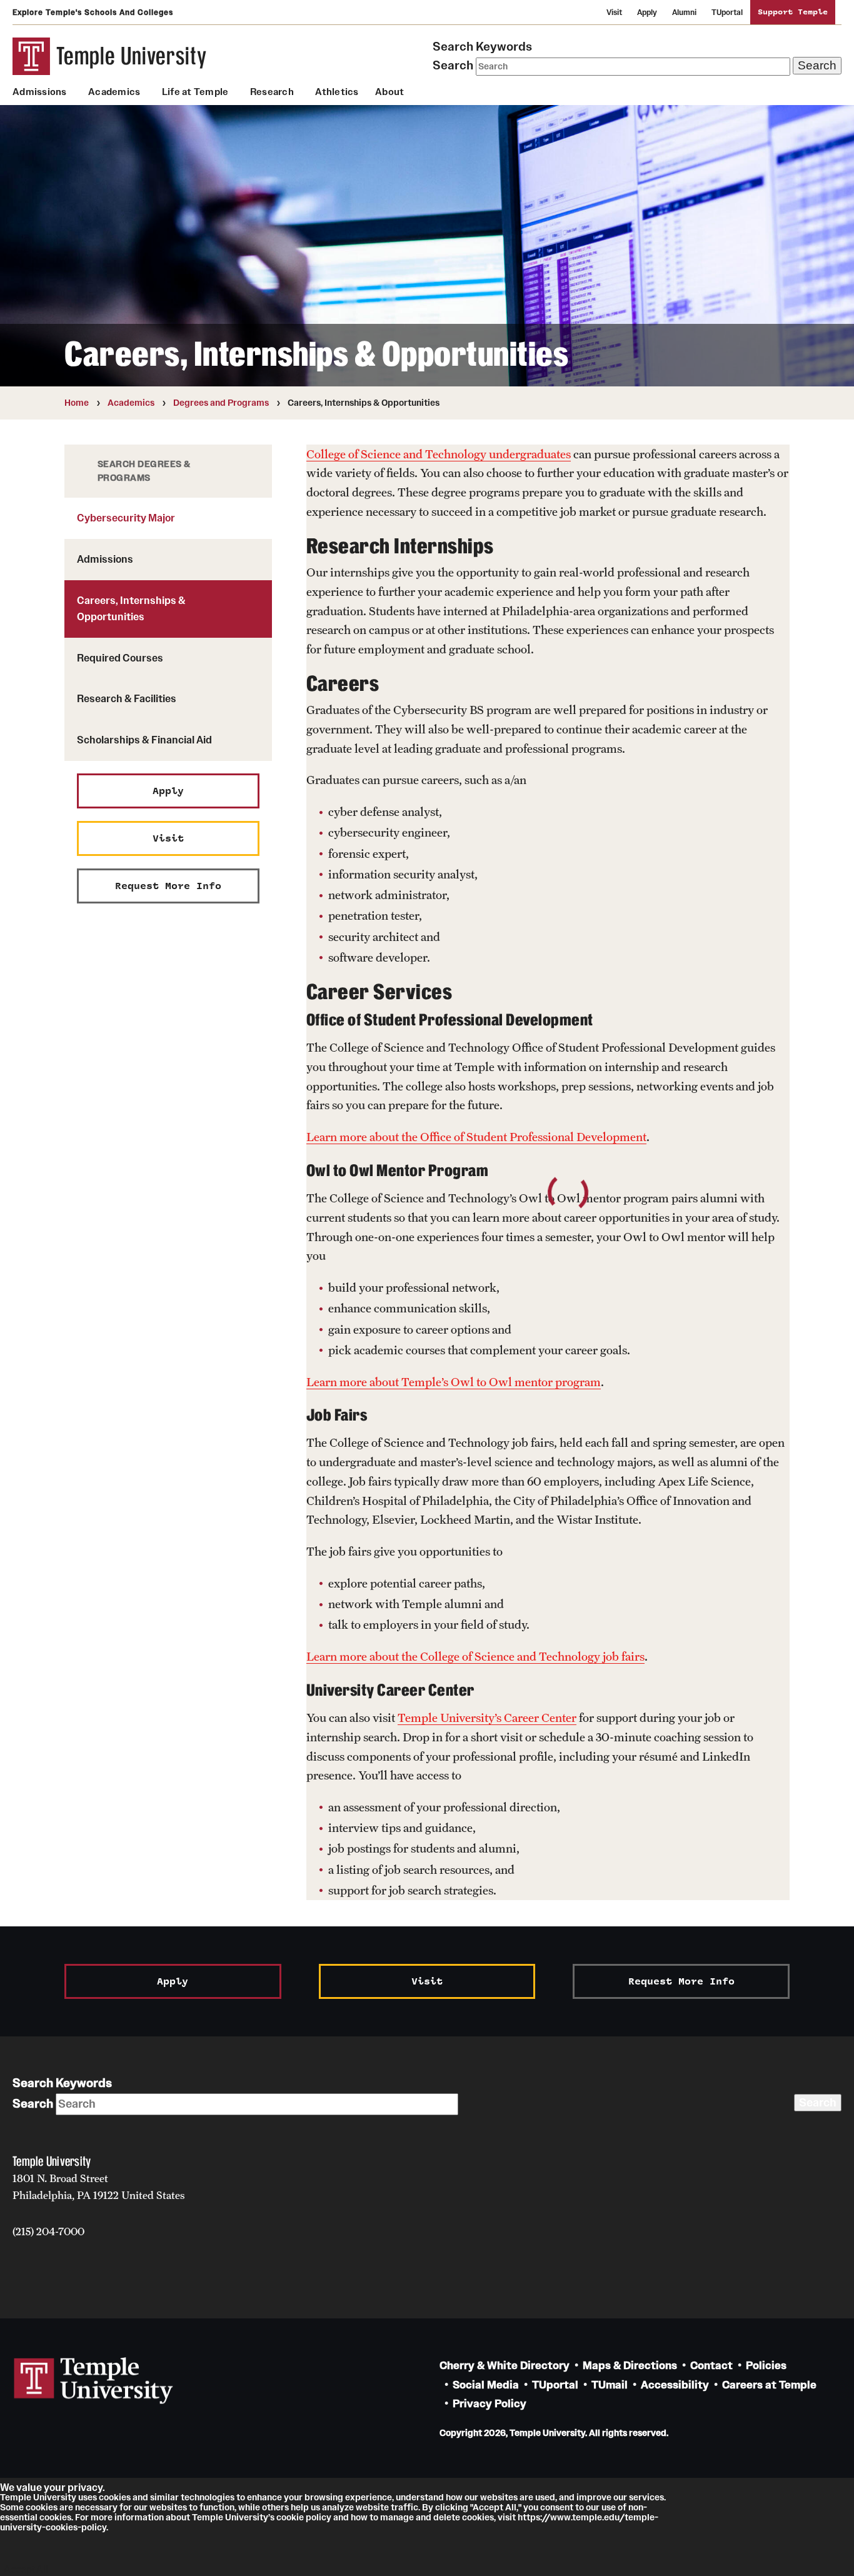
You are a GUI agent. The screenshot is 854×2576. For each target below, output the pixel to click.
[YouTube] (180, 2270)
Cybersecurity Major (126, 518)
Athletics (337, 92)
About (389, 92)
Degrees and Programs (221, 403)
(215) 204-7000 (48, 2231)
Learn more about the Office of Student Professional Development (476, 1137)
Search (453, 65)
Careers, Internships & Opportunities (131, 608)
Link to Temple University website (94, 2381)
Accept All (26, 2569)
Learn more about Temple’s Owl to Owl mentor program (454, 1382)
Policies (766, 2366)
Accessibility (675, 2385)
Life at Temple (195, 92)
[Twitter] (148, 2270)
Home (77, 403)
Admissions (40, 92)
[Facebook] (23, 2270)
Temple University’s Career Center (487, 1718)
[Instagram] (55, 2270)
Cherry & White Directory (505, 2366)
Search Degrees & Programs (144, 471)
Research (272, 92)
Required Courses (120, 658)
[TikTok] (117, 2270)
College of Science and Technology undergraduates (439, 454)
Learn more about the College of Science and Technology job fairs (475, 1656)
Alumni (684, 12)
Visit (614, 12)
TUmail (610, 2385)
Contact (711, 2366)
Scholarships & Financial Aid (144, 740)
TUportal (727, 12)
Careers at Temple (769, 2385)
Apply (647, 12)
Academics (114, 92)
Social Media (486, 2385)
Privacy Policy (490, 2404)
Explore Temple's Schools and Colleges (93, 12)
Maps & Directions (630, 2366)
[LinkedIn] (86, 2270)
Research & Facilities (127, 698)
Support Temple (793, 12)
